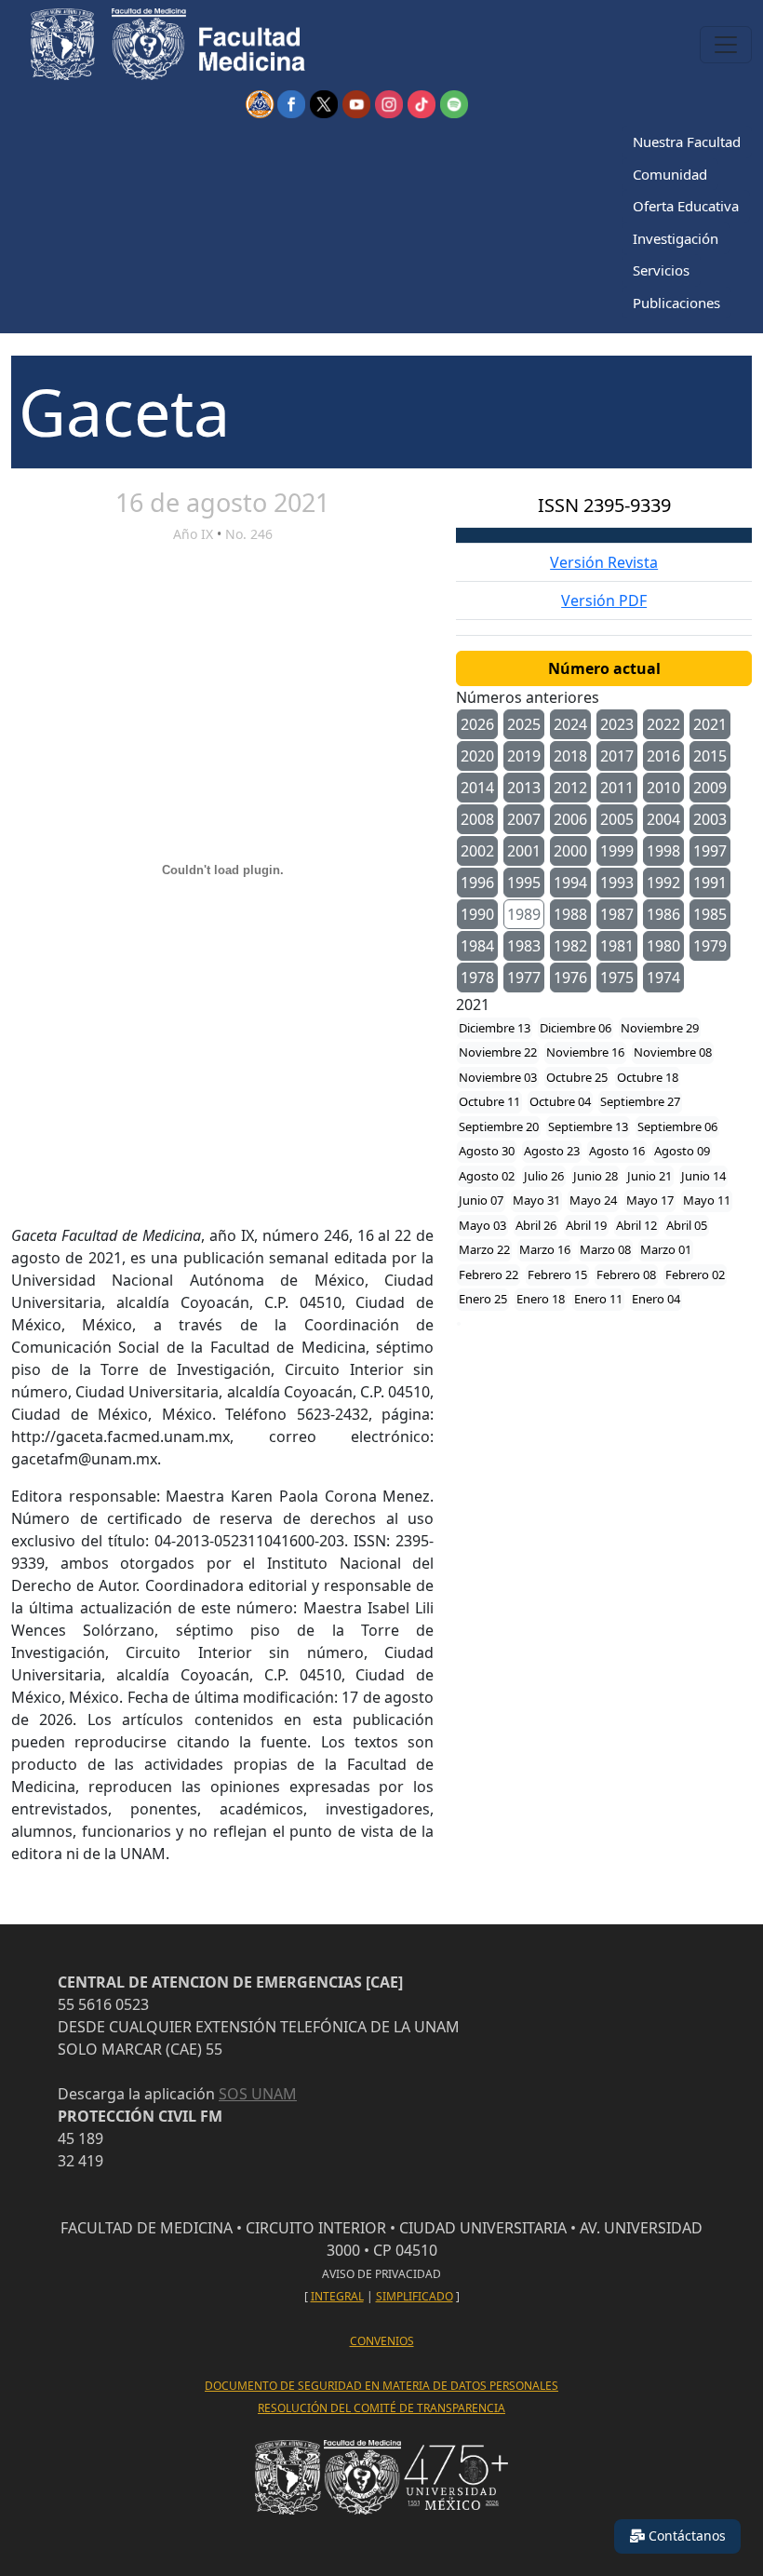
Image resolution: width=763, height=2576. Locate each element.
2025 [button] (524, 724)
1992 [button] (663, 883)
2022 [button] (663, 724)
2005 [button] (617, 819)
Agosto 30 (487, 1151)
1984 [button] (477, 946)
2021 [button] (710, 724)
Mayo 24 (593, 1200)
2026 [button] (477, 724)
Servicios (661, 270)
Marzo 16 (545, 1249)
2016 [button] (663, 756)
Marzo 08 (605, 1249)
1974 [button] (663, 978)
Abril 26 (536, 1225)
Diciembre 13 (495, 1028)
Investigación (676, 238)
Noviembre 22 (498, 1052)
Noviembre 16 (585, 1052)
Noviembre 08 (673, 1052)
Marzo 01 (666, 1249)
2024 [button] (570, 724)
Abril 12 (636, 1225)
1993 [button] (617, 883)
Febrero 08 (626, 1275)
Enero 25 (483, 1299)
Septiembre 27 (640, 1101)
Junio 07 (481, 1200)
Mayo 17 (650, 1200)
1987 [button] (617, 914)
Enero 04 (656, 1299)
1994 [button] (570, 883)
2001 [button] (524, 851)
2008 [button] (477, 819)
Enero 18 (541, 1299)
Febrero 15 (557, 1275)
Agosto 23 (552, 1151)
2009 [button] (710, 788)
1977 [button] (524, 978)
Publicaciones (676, 303)
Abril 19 (586, 1225)
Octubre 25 (577, 1077)
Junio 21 (649, 1176)
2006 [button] (570, 819)
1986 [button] (663, 914)
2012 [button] (570, 788)
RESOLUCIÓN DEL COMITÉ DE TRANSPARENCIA (381, 2408)
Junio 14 (703, 1176)
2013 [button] (524, 788)
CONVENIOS (382, 2341)
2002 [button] (477, 851)
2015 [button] (710, 756)
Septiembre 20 (499, 1126)
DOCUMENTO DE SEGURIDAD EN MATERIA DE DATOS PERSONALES (381, 2386)
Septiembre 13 (588, 1126)
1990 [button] (477, 914)
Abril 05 (687, 1225)
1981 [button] (617, 946)
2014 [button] (477, 788)
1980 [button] (663, 946)
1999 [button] (617, 851)
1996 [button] (477, 883)
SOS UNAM (258, 2094)
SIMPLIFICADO (415, 2296)
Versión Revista (604, 562)
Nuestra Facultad (687, 142)
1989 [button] (524, 914)
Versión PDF (604, 600)
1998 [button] (663, 851)
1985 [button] (710, 914)
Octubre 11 (489, 1101)
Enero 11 (598, 1299)
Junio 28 (596, 1176)
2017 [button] (617, 756)
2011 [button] (617, 788)
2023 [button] (617, 724)
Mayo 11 (707, 1200)
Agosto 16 (617, 1151)
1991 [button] (710, 883)
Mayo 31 (536, 1200)
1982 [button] (570, 946)
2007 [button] (524, 819)
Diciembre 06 (576, 1028)
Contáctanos (685, 2536)
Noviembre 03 (498, 1077)
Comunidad (670, 174)
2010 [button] (663, 788)
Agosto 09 (682, 1151)
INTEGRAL (337, 2296)
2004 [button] (663, 819)
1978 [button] (477, 978)
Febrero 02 (695, 1275)
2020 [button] (477, 756)
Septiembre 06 (677, 1126)
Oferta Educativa (686, 206)
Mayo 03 (482, 1225)
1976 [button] (570, 978)
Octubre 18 (648, 1077)
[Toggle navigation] (726, 45)
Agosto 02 (487, 1176)
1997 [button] (710, 851)
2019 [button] (524, 756)
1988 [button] (570, 914)
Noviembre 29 (660, 1028)
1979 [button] (710, 946)
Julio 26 (544, 1176)
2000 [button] (570, 851)
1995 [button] (524, 883)
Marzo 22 (484, 1249)
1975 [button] (617, 978)
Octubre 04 (560, 1101)
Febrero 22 (489, 1275)
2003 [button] (710, 819)
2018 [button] (570, 756)
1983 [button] (524, 946)
